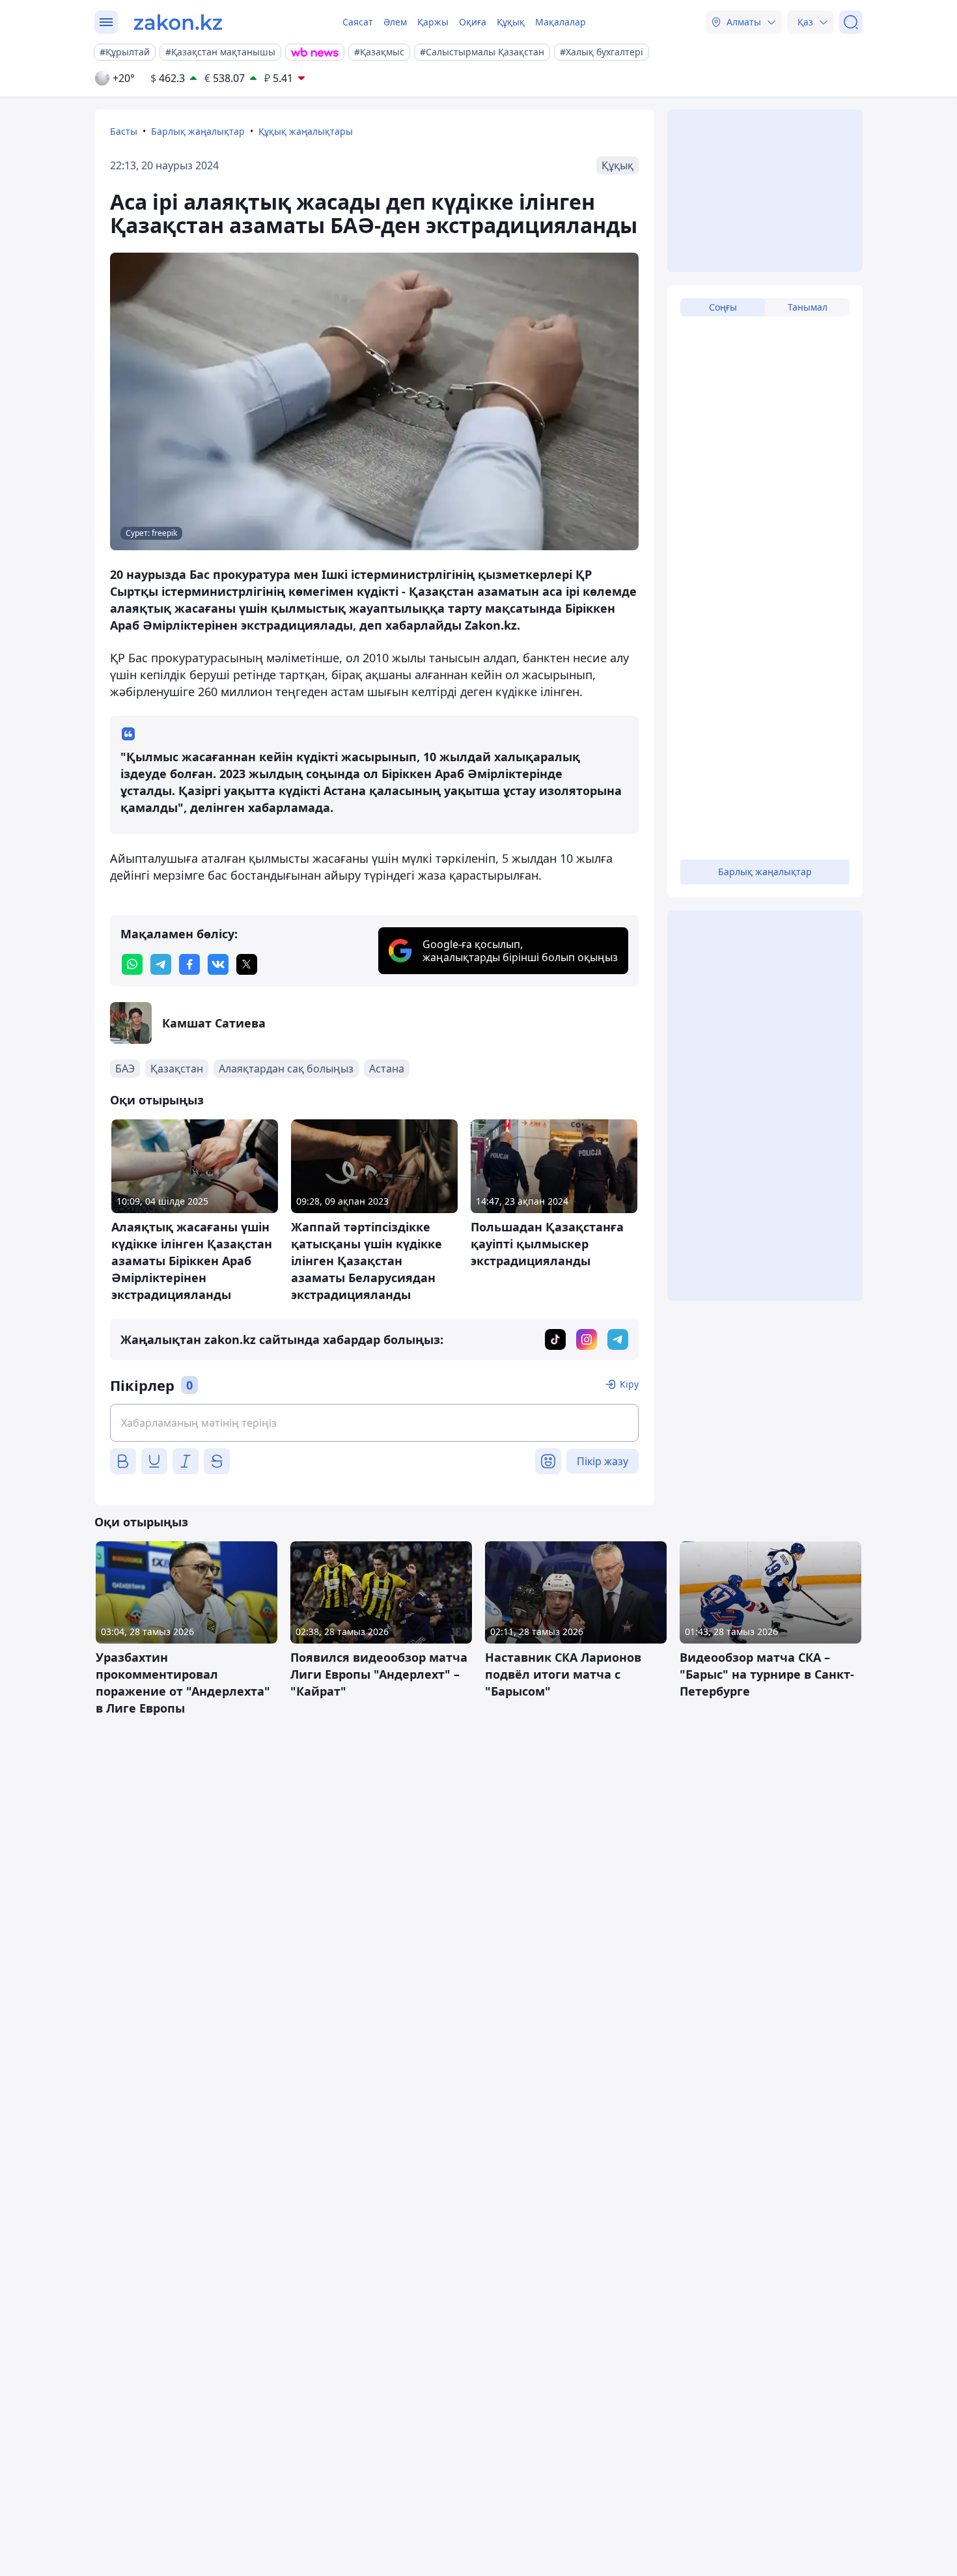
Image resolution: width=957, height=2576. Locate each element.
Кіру (629, 1384)
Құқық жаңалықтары (306, 131)
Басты (124, 131)
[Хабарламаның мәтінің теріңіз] (374, 1423)
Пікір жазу (603, 1461)
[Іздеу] (851, 22)
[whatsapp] (132, 964)
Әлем (395, 22)
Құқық (511, 22)
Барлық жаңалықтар (198, 131)
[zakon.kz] (178, 22)
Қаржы (433, 22)
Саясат (358, 22)
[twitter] (247, 964)
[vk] (218, 964)
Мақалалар (561, 22)
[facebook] (189, 964)
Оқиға (473, 22)
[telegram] (161, 964)
